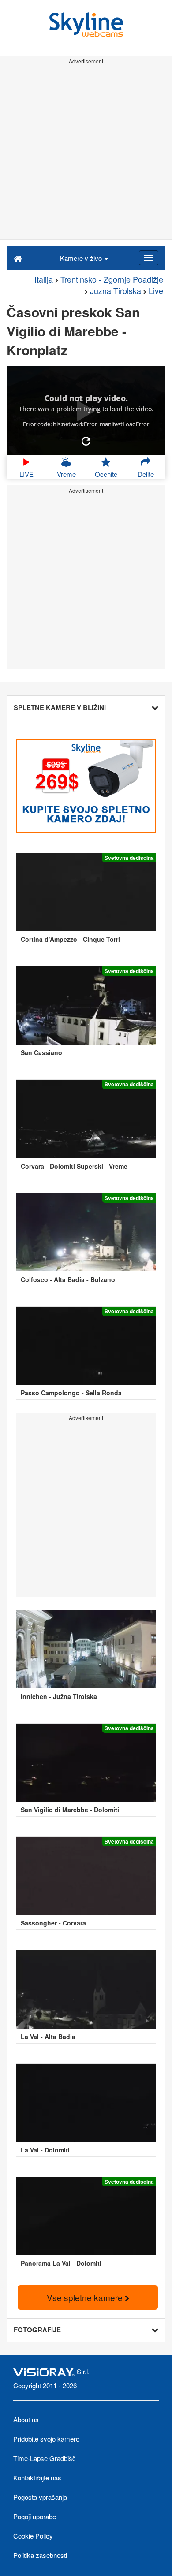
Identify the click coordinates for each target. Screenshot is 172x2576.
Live (156, 290)
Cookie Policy (33, 2536)
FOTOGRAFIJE (37, 2330)
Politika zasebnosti (40, 2555)
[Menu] (149, 258)
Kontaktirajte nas (37, 2477)
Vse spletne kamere (86, 2297)
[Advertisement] (86, 153)
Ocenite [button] (106, 474)
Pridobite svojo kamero (46, 2439)
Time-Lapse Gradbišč (45, 2458)
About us (26, 2419)
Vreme (66, 474)
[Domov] (18, 258)
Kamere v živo (82, 258)
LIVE (26, 474)
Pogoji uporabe (35, 2516)
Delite (146, 474)
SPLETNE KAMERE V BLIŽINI (60, 707)
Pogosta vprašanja (40, 2497)
